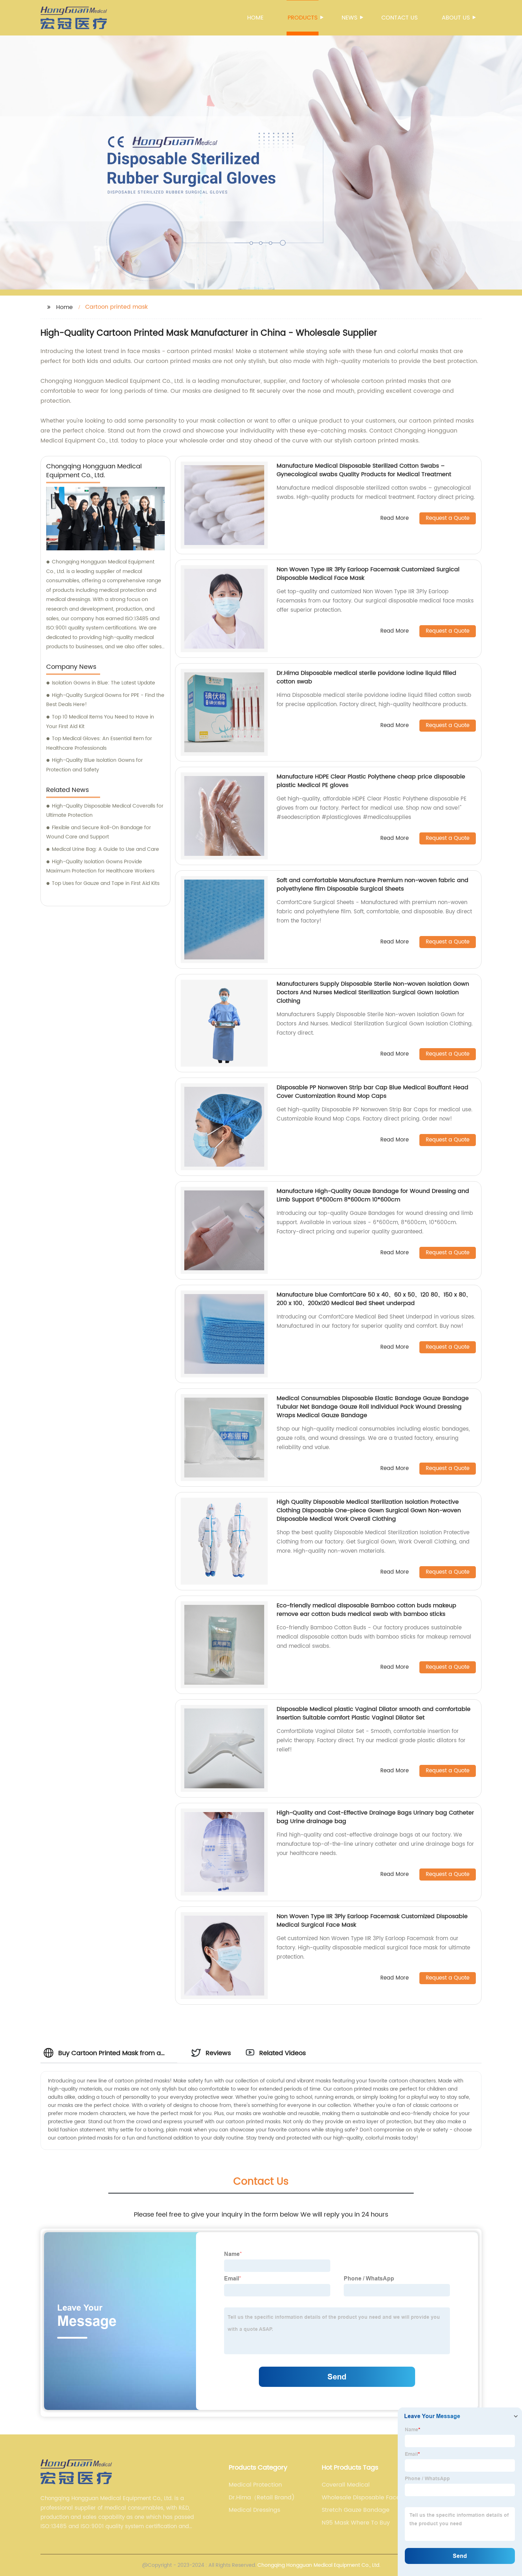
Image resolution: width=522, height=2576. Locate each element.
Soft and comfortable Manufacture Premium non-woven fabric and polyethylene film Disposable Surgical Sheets (373, 885)
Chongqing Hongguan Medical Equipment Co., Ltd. (319, 2565)
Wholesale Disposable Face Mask (361, 2498)
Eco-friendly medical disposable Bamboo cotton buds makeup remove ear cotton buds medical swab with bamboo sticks (366, 1610)
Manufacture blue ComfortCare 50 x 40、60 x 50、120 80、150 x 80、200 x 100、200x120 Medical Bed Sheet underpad (374, 1299)
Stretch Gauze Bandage (356, 2510)
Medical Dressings (254, 2510)
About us (456, 18)
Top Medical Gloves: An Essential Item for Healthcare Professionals (99, 743)
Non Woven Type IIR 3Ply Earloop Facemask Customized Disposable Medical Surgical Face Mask (372, 1921)
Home (255, 18)
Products (303, 18)
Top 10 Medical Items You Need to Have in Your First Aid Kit (100, 722)
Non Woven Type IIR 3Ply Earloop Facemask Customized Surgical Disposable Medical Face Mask (368, 574)
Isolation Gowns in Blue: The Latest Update (104, 683)
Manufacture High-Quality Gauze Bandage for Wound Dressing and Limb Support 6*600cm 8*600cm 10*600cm (373, 1195)
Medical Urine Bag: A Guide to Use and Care (105, 849)
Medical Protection (255, 2485)
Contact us (399, 18)
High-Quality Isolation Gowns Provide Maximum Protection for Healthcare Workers (100, 866)
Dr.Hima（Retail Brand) (262, 2498)
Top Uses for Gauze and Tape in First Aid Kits (106, 883)
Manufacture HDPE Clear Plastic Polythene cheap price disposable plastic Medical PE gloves (371, 781)
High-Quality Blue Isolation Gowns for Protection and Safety (94, 765)
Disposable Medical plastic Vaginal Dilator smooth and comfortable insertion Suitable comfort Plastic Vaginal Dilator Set (374, 1713)
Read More (395, 519)
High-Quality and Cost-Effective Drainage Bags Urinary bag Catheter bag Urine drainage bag (375, 1817)
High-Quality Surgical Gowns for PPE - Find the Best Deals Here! (105, 700)
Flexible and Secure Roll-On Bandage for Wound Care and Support (99, 832)
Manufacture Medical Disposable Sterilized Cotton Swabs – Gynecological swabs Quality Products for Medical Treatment (364, 470)
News (349, 18)
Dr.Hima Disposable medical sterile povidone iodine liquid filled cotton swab (366, 677)
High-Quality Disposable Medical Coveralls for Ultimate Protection (105, 811)
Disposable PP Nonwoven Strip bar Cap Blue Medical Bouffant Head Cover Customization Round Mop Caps (373, 1092)
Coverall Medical (346, 2485)
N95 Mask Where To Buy (356, 2523)
